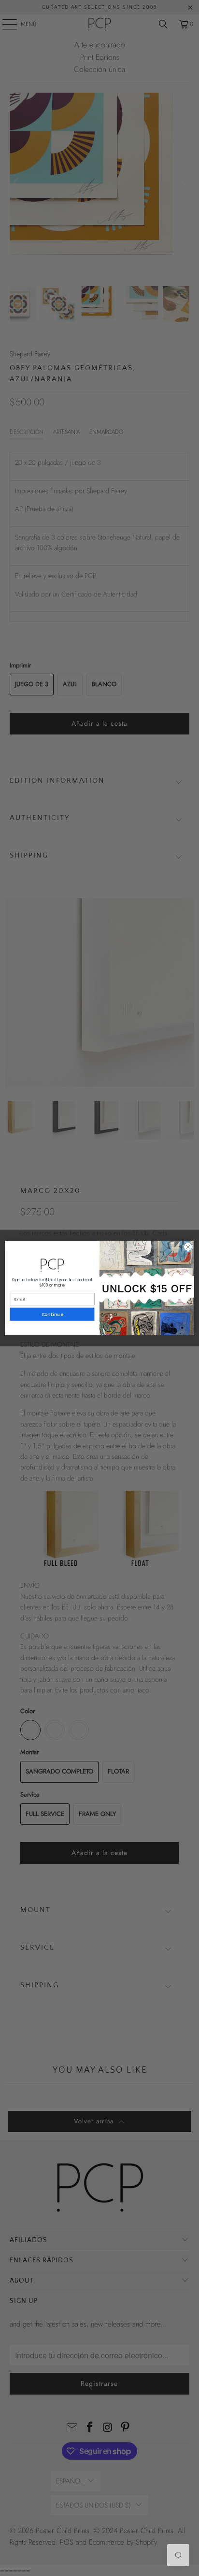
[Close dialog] (188, 1247)
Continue (52, 1314)
